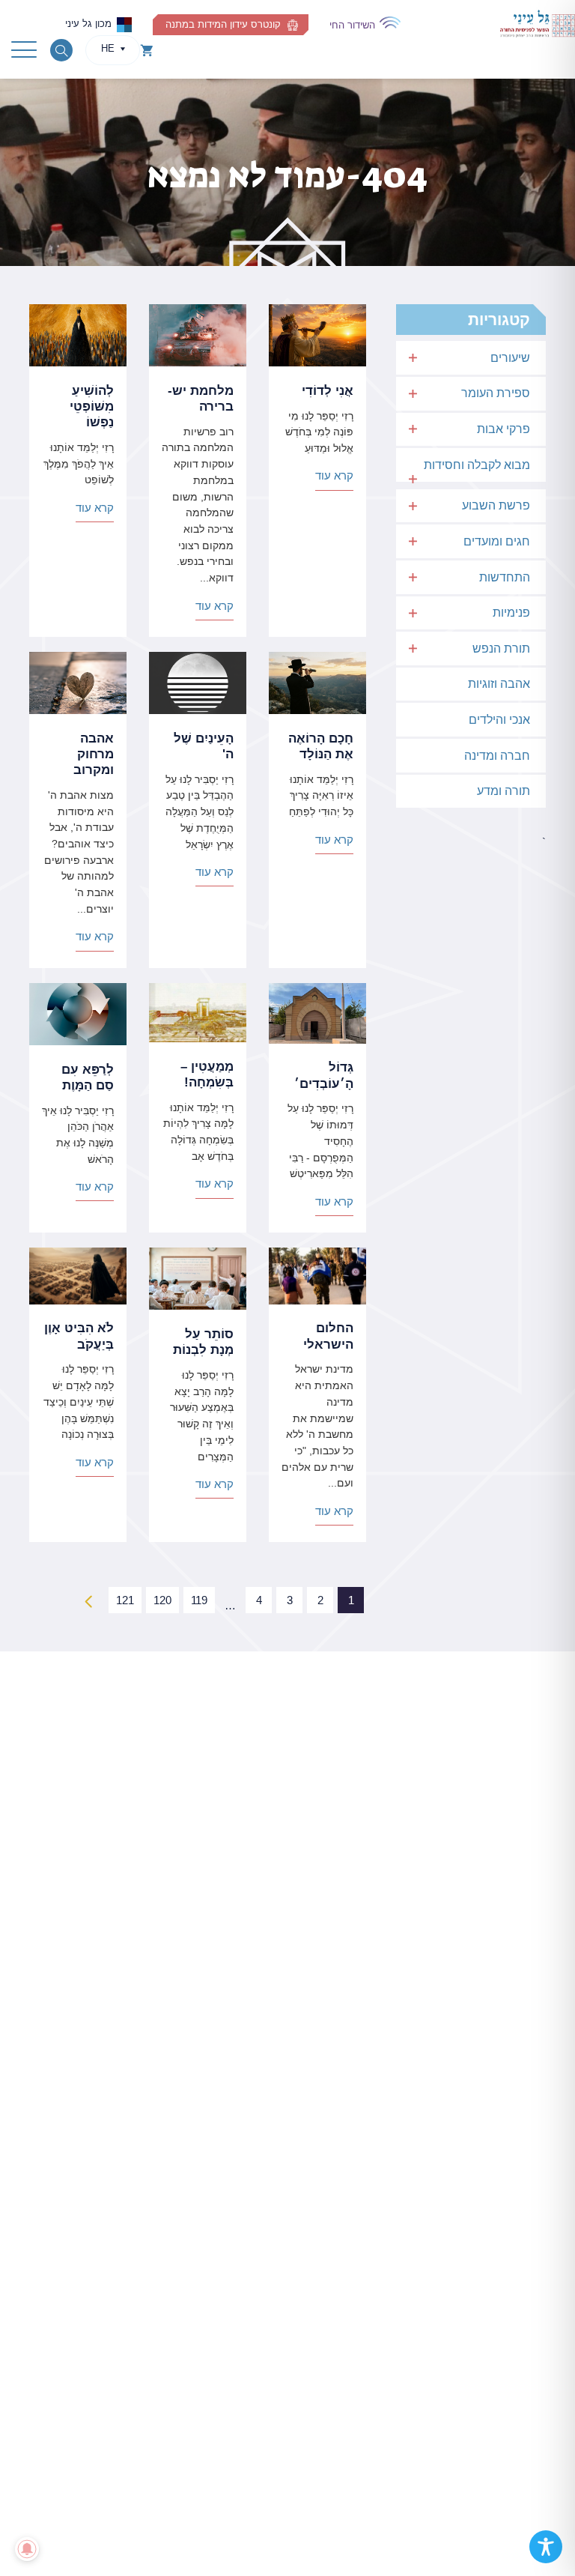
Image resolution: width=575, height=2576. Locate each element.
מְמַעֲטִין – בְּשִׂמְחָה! (207, 1074)
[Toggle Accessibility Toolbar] (546, 2547)
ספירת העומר (496, 393)
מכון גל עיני (88, 24)
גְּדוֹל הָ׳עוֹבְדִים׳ (324, 1075)
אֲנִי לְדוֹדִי (328, 391)
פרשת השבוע (496, 505)
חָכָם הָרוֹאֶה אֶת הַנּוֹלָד (321, 746)
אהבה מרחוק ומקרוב (94, 754)
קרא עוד (334, 475)
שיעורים (510, 358)
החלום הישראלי (328, 1336)
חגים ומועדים (497, 541)
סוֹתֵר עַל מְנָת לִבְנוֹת (203, 1342)
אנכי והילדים (499, 720)
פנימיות (511, 613)
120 (162, 1600)
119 (199, 1600)
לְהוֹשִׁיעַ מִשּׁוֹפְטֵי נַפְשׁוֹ (92, 406)
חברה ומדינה (497, 756)
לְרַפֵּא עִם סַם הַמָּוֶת (88, 1077)
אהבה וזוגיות (499, 684)
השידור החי (352, 25)
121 (125, 1600)
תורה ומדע (503, 791)
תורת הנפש (501, 648)
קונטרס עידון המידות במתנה (223, 24)
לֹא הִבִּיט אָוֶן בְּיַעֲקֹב (79, 1336)
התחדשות (505, 577)
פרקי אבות (503, 429)
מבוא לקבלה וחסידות (477, 465)
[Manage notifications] (27, 2549)
